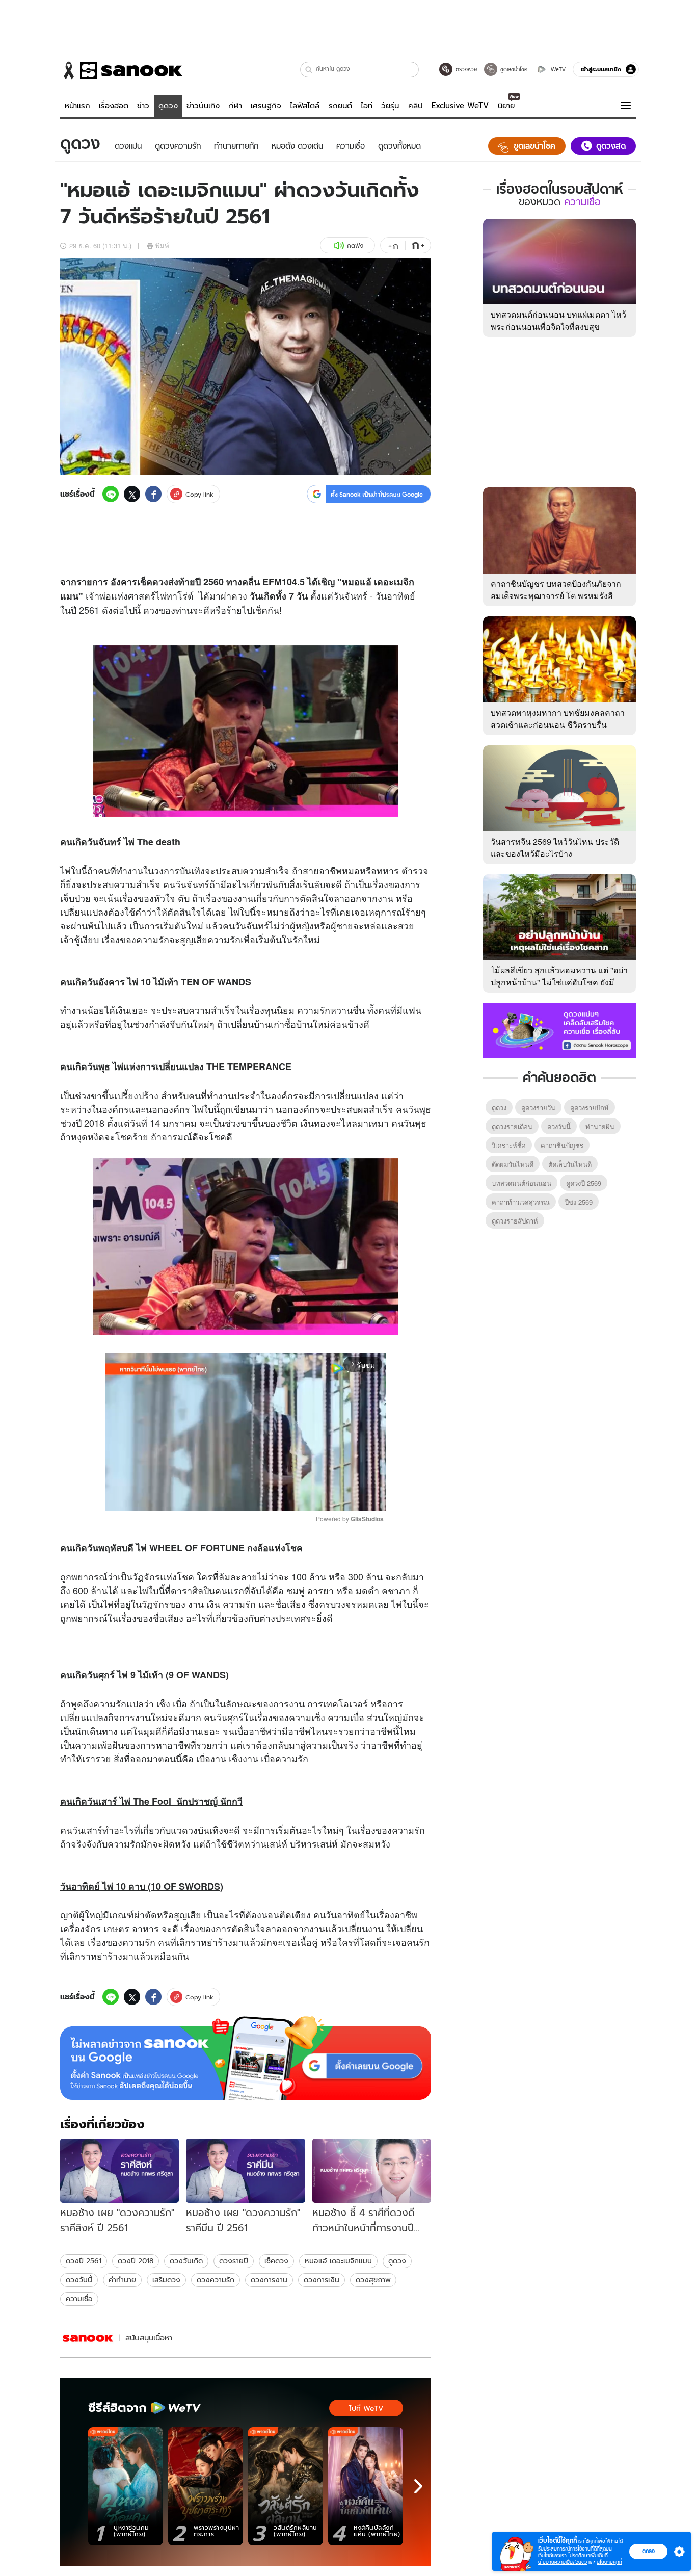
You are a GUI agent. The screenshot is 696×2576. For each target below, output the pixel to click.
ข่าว (143, 106)
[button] (309, 70)
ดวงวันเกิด (186, 2261)
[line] (111, 494)
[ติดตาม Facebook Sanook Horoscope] (559, 1029)
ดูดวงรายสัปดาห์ (515, 1221)
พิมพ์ (162, 245)
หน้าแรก (77, 106)
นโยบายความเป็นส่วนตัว (563, 2562)
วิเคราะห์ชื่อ (509, 1145)
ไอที (367, 106)
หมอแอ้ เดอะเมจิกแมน (338, 2261)
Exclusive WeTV (460, 106)
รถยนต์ (340, 106)
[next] (418, 2486)
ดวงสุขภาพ (373, 2280)
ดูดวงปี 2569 (584, 1183)
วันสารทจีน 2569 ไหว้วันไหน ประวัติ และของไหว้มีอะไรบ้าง (555, 848)
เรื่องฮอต (114, 106)
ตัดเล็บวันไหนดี (570, 1164)
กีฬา (235, 106)
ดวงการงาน (269, 2280)
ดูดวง (168, 106)
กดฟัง (355, 245)
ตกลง (648, 2551)
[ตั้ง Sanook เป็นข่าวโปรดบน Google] (246, 2058)
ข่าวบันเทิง (203, 106)
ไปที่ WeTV (366, 2408)
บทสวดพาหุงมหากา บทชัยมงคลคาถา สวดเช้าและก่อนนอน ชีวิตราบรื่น (558, 719)
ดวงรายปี (234, 2261)
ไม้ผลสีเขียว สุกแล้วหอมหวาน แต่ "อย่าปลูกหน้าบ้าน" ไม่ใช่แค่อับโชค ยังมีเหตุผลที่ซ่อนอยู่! (559, 982)
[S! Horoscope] (88, 2338)
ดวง (160, 582)
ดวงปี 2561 (84, 2261)
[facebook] (153, 494)
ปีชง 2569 (579, 1202)
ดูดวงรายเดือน (512, 1126)
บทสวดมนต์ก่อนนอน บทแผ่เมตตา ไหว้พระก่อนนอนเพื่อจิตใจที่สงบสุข (558, 320)
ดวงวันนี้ (79, 2280)
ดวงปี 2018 (136, 2261)
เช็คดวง (276, 2261)
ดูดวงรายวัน (538, 1108)
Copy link (199, 494)
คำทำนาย (122, 2280)
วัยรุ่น (390, 106)
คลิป (416, 106)
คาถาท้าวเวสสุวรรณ (521, 1202)
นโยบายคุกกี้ (609, 2562)
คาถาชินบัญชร (562, 1145)
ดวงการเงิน (322, 2280)
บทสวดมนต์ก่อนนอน (521, 1183)
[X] (132, 494)
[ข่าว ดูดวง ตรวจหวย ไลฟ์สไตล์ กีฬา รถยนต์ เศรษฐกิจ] (121, 70)
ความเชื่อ (79, 2299)
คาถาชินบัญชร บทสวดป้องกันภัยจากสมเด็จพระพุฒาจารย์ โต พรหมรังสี (556, 590)
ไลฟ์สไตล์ (305, 106)
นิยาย (506, 106)
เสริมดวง (166, 2280)
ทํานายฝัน (600, 1126)
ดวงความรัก (216, 2280)
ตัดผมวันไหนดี (513, 1164)
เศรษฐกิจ (266, 106)
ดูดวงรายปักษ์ (590, 1108)
